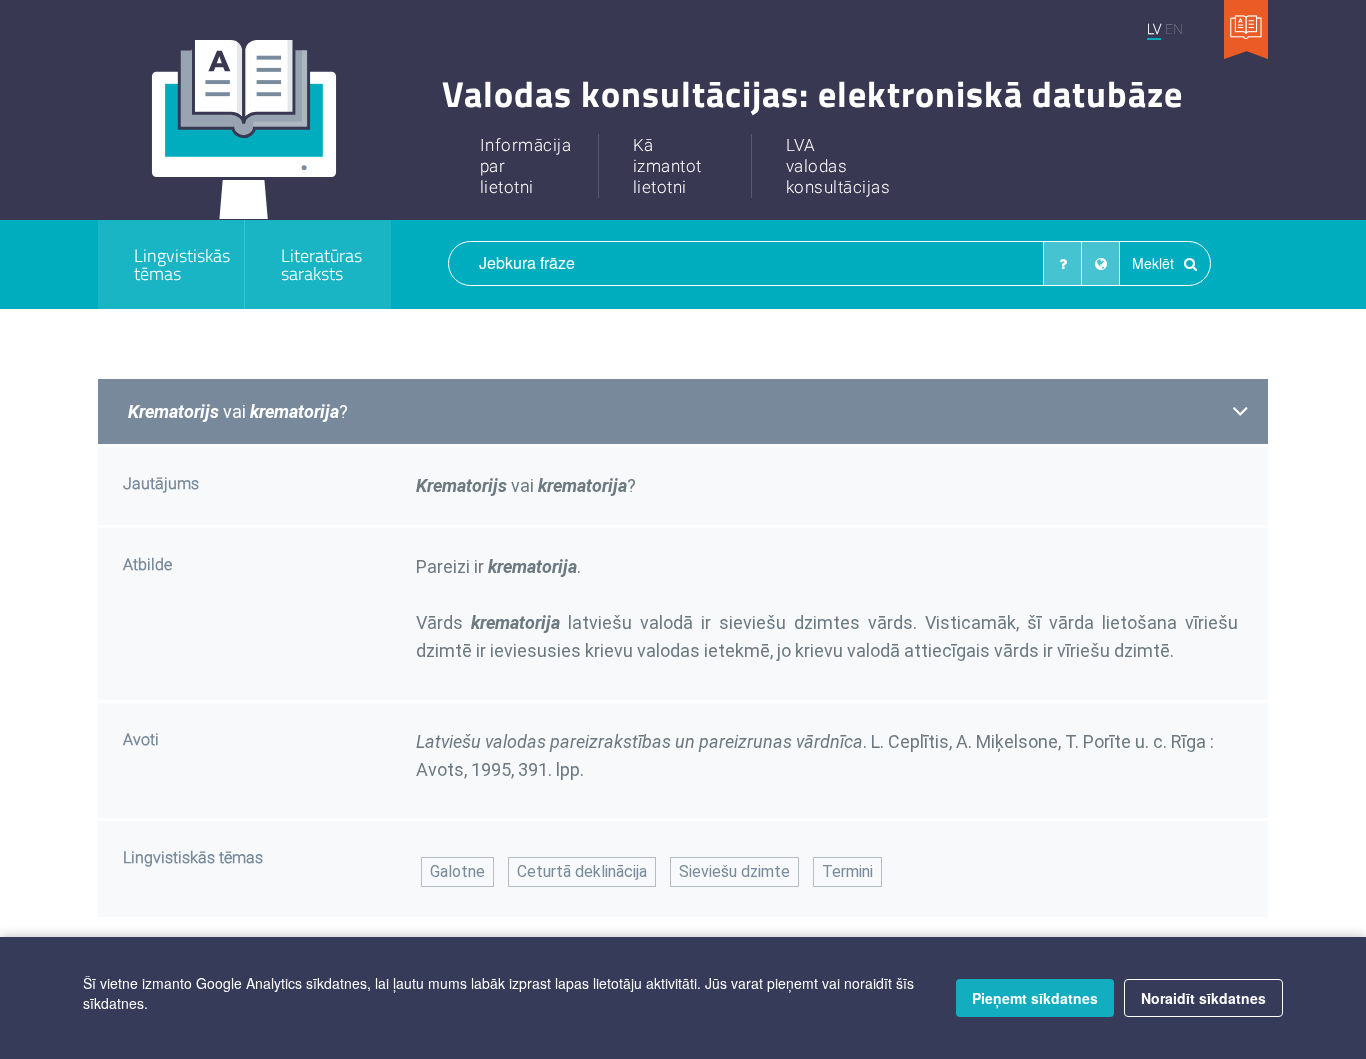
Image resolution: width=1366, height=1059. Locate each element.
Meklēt (1155, 263)
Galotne (457, 871)
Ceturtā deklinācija (582, 871)
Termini (847, 871)
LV (1154, 28)
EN (1174, 28)
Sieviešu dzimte (734, 871)
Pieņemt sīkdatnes (1035, 998)
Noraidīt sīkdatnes (1203, 998)
